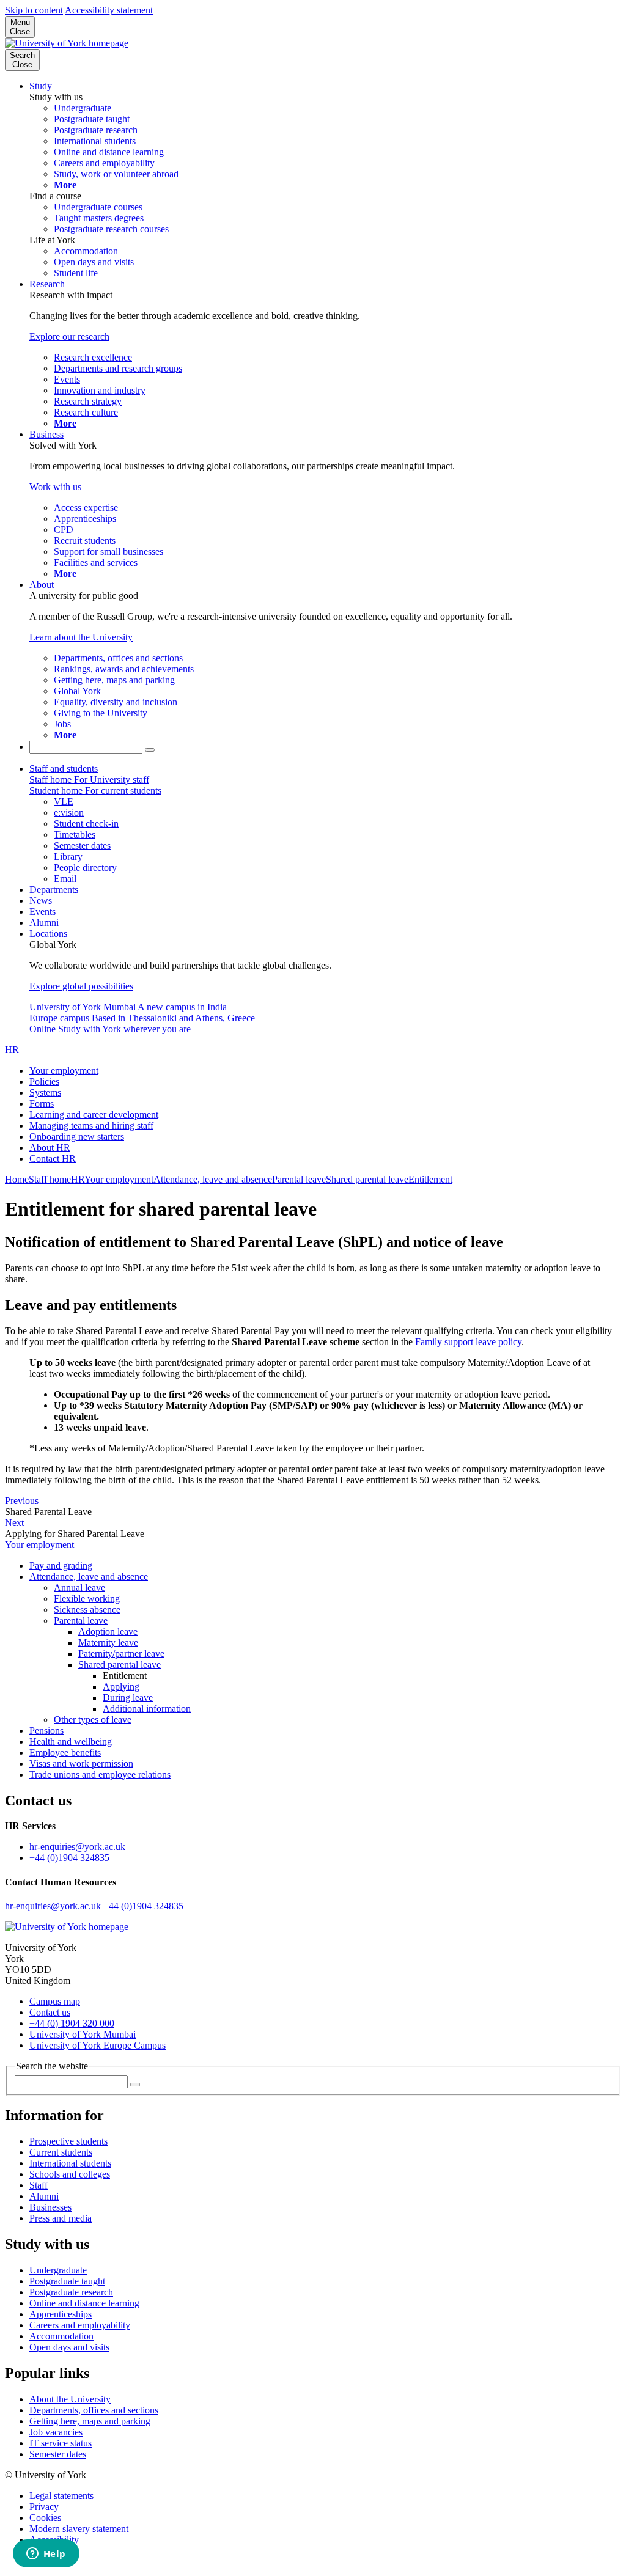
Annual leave (79, 1587)
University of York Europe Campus (98, 2045)
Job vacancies (56, 2432)
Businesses (50, 2207)
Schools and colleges (70, 2174)
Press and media (61, 2218)
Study (41, 86)
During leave (128, 1697)
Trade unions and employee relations (100, 1774)
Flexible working (87, 1598)
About (42, 585)
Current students (61, 2152)
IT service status (61, 2443)
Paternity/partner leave (121, 1653)
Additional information (147, 1708)
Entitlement (430, 1179)
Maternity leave (108, 1642)
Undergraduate (58, 2270)
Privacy (44, 2507)
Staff (39, 2185)
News (41, 901)
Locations (48, 934)
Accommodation (61, 2336)
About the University (70, 2399)
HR (12, 1050)
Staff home (50, 1179)
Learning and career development (94, 1114)
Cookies (45, 2518)
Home (17, 1179)
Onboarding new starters (77, 1136)
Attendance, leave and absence (213, 1179)
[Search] (150, 750)
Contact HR (53, 1158)
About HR (50, 1147)
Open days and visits (69, 2347)
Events (42, 912)
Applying (121, 1686)
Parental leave (299, 1179)
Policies (44, 1081)
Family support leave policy (468, 1342)
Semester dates (58, 2454)
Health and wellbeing (71, 1741)
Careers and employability (80, 2325)
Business (46, 434)
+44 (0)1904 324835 (69, 1858)
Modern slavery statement (79, 2529)
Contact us (50, 2012)
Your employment (64, 1070)
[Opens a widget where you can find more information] (46, 2555)
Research (47, 284)
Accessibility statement (109, 10)
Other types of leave (93, 1719)
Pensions (46, 1730)
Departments (54, 890)
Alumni (44, 923)
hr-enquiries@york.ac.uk (77, 1847)
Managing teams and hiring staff (91, 1125)
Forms (42, 1103)
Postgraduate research (71, 2292)
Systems (45, 1092)
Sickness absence (87, 1609)
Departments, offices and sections (94, 2410)
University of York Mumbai (83, 2034)
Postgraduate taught (67, 2281)
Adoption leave (108, 1631)
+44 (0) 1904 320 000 (72, 2023)
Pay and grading (61, 1565)
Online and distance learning (84, 2303)
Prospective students (68, 2141)
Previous (22, 1501)
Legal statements (61, 2496)
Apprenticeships (61, 2314)
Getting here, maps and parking (90, 2421)
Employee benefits (65, 1752)
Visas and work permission (81, 1763)
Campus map (55, 2001)
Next (14, 1523)
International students (70, 2163)
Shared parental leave (367, 1179)
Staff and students (64, 769)
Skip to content (34, 10)
